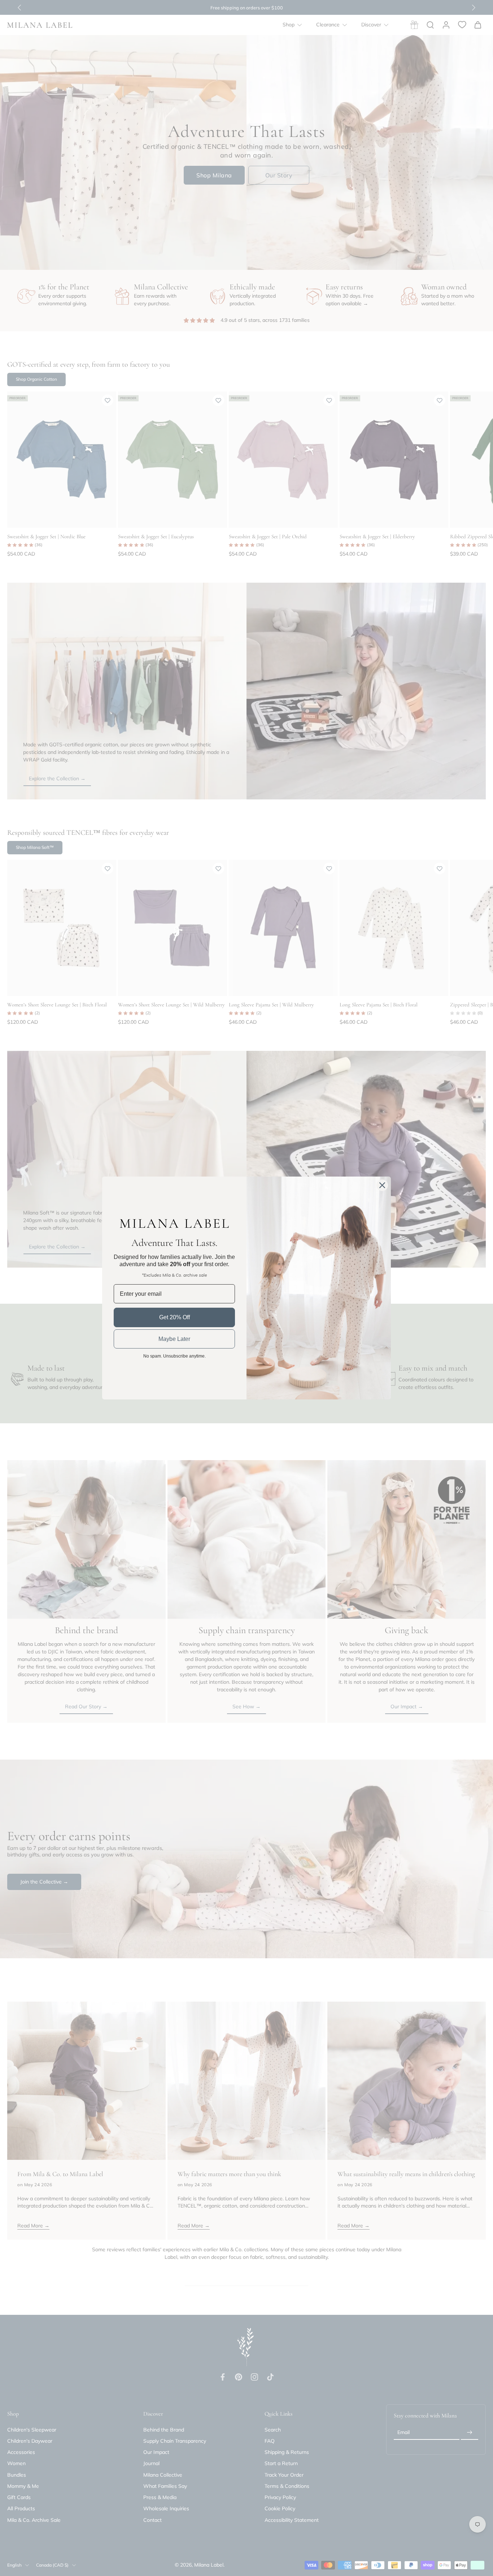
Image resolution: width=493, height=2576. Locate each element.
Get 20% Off (174, 1317)
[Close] (382, 1185)
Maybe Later (174, 1339)
